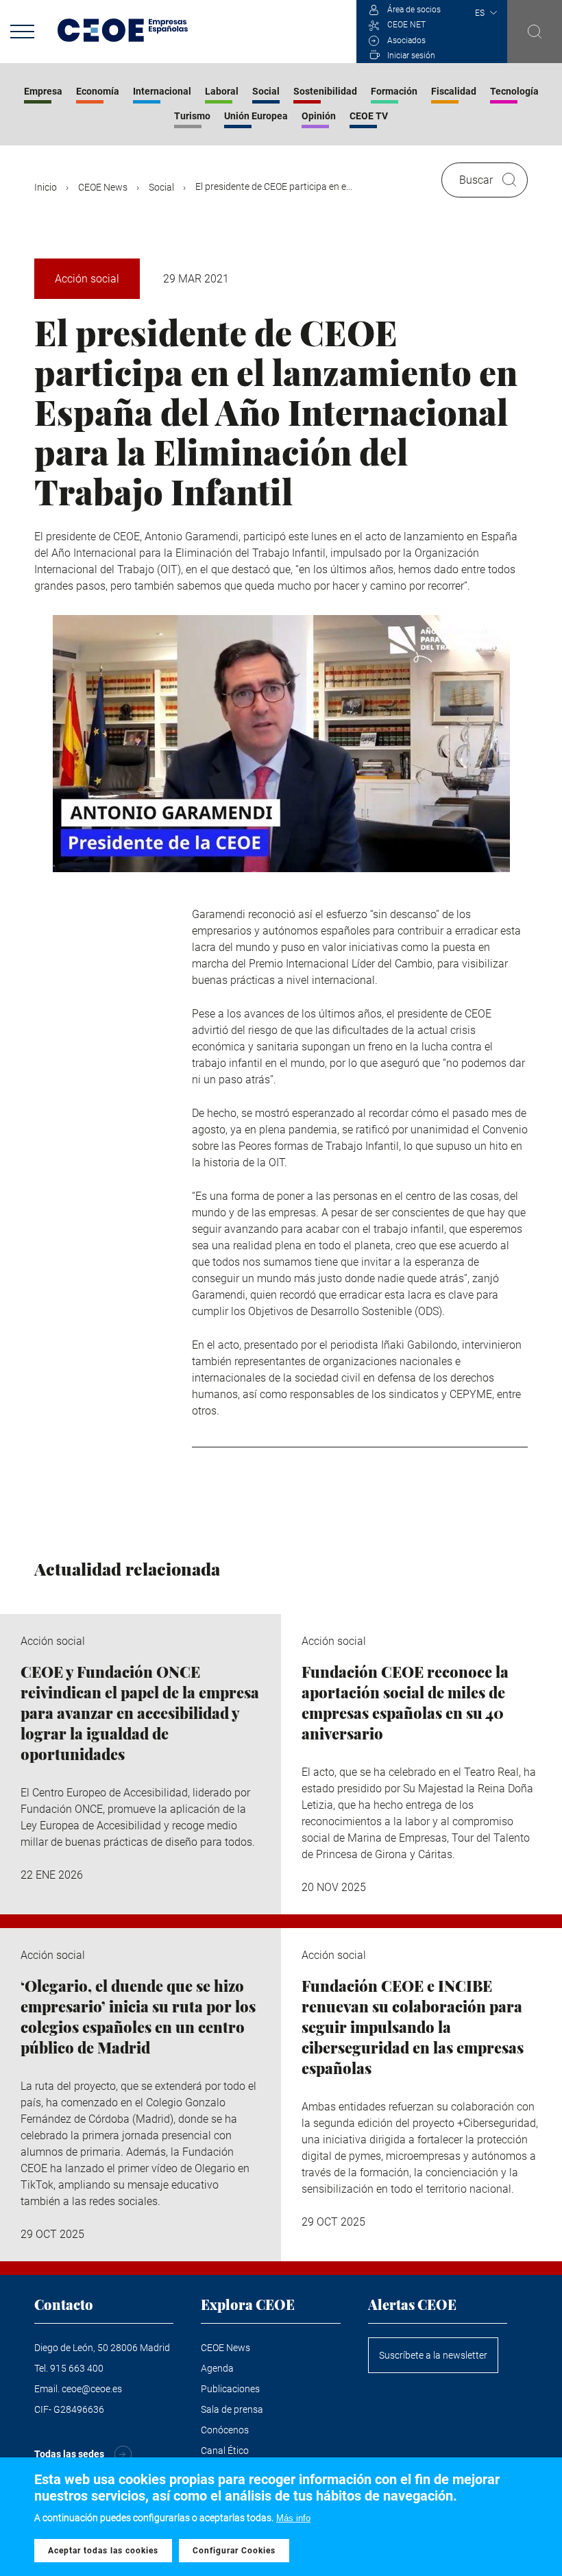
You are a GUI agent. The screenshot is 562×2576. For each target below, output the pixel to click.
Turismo (192, 116)
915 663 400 (77, 2368)
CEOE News (103, 187)
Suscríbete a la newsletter (433, 2355)
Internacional (162, 91)
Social (266, 91)
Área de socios (414, 10)
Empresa (43, 91)
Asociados (406, 40)
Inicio (46, 187)
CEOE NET (406, 25)
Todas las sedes (69, 2454)
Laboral (222, 91)
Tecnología (514, 91)
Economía (98, 91)
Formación (394, 91)
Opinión (319, 116)
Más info (293, 2518)
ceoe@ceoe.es (92, 2389)
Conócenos (225, 2430)
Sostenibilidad (325, 91)
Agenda (217, 2368)
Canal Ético (225, 2451)
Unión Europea (256, 116)
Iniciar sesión (411, 56)
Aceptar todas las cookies (103, 2551)
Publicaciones (230, 2389)
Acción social (87, 279)
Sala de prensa (232, 2409)
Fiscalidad (454, 91)
